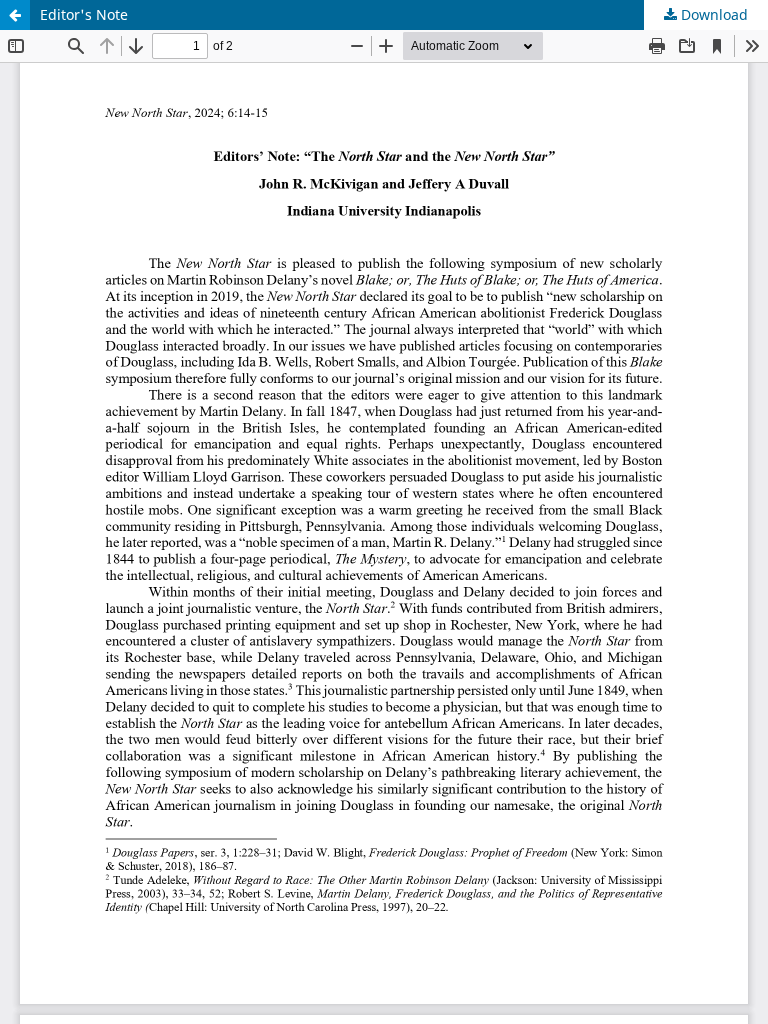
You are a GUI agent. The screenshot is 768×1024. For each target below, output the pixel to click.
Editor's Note (84, 14)
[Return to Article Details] (15, 15)
